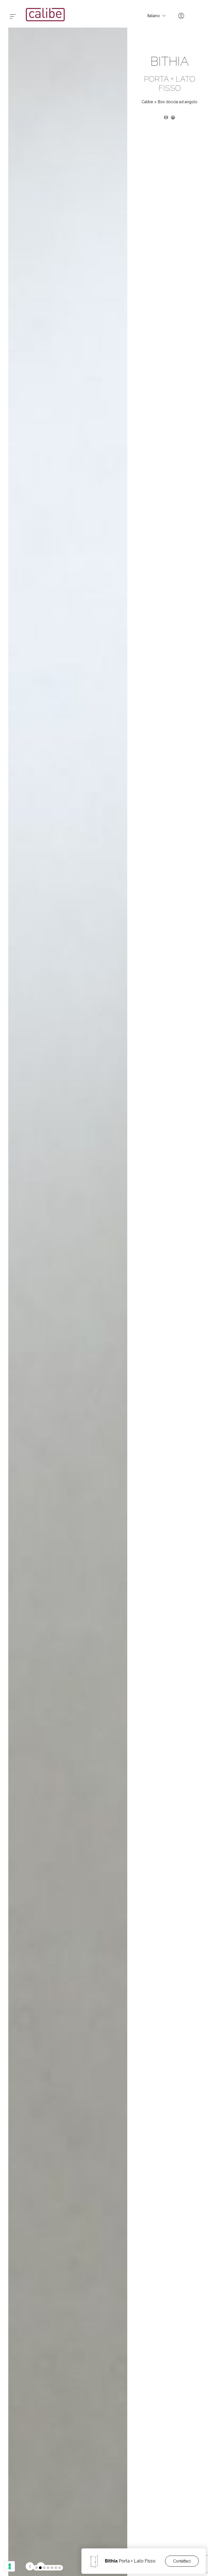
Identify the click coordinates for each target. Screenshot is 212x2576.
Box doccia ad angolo (178, 102)
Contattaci (182, 2561)
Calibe (147, 102)
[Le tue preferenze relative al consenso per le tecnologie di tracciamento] (10, 2566)
